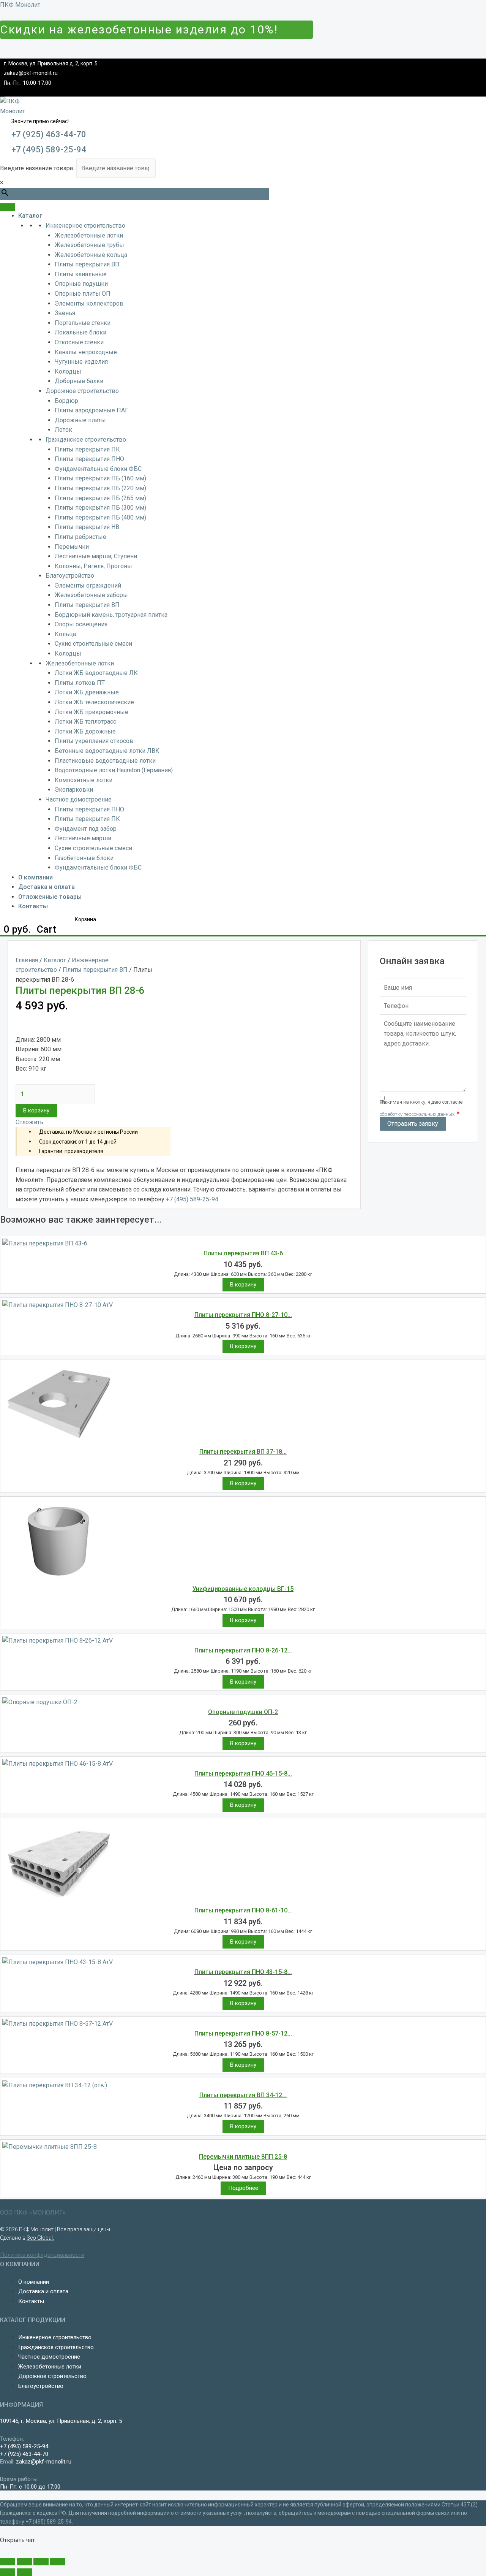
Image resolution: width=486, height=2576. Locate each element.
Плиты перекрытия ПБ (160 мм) (100, 478)
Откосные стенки (79, 342)
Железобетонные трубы (89, 245)
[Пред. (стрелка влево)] (8, 2572)
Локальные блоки (80, 332)
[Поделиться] (24, 2562)
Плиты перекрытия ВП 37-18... (243, 1452)
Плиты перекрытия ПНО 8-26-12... (243, 1650)
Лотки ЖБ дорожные (85, 731)
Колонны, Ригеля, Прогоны (93, 566)
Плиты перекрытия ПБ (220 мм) (100, 488)
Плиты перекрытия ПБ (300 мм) (100, 508)
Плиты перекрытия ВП (87, 264)
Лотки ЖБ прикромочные (92, 712)
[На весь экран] (41, 2562)
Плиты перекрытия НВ (87, 527)
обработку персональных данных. (418, 1114)
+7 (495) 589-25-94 (49, 150)
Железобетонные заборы (91, 595)
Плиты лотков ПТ (80, 683)
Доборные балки (79, 381)
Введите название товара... (38, 168)
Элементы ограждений (88, 585)
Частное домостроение (79, 799)
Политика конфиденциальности (42, 2255)
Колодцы (68, 372)
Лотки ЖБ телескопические (94, 702)
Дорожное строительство (82, 391)
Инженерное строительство (85, 226)
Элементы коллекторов (89, 303)
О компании (36, 877)
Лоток (63, 430)
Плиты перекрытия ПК (87, 449)
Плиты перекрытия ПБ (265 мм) (100, 498)
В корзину (36, 1111)
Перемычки (72, 547)
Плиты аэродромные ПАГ (92, 410)
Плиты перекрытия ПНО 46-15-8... (243, 1774)
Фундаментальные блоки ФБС (98, 469)
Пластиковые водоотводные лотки (105, 761)
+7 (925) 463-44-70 (49, 134)
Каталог (30, 216)
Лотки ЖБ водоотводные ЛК (96, 673)
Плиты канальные (81, 274)
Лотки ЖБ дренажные (87, 692)
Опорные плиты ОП (83, 294)
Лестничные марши (83, 838)
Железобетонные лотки (89, 235)
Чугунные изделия (81, 362)
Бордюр (66, 401)
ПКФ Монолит (20, 5)
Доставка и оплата (47, 887)
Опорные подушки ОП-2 (243, 1712)
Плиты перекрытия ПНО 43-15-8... (243, 1972)
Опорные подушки (81, 284)
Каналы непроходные (86, 352)
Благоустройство (70, 576)
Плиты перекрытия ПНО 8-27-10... (243, 1315)
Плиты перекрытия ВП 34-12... (243, 2095)
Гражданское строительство (86, 440)
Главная (27, 960)
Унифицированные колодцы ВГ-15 (243, 1589)
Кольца (65, 634)
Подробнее (243, 2188)
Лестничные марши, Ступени (96, 556)
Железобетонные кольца (91, 255)
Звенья (65, 313)
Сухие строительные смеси (93, 644)
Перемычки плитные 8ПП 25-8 (243, 2157)
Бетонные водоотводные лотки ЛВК (107, 751)
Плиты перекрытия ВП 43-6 (243, 1253)
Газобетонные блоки (84, 858)
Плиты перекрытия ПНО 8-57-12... (243, 2033)
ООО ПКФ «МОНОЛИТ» (33, 2212)
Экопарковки (74, 790)
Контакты (33, 906)
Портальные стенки (83, 323)
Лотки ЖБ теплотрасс (85, 722)
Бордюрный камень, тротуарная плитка (111, 615)
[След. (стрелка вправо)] (24, 2572)
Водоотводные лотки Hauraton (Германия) (114, 770)
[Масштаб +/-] (58, 2562)
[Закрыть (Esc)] (8, 2562)
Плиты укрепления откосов (94, 741)
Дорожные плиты (80, 420)
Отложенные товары (50, 897)
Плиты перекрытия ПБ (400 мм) (100, 517)
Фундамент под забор (86, 829)
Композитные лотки (84, 780)
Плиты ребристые (80, 537)
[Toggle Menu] (8, 207)
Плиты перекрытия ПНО (89, 459)
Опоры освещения (81, 624)
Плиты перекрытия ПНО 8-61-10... (243, 1910)
